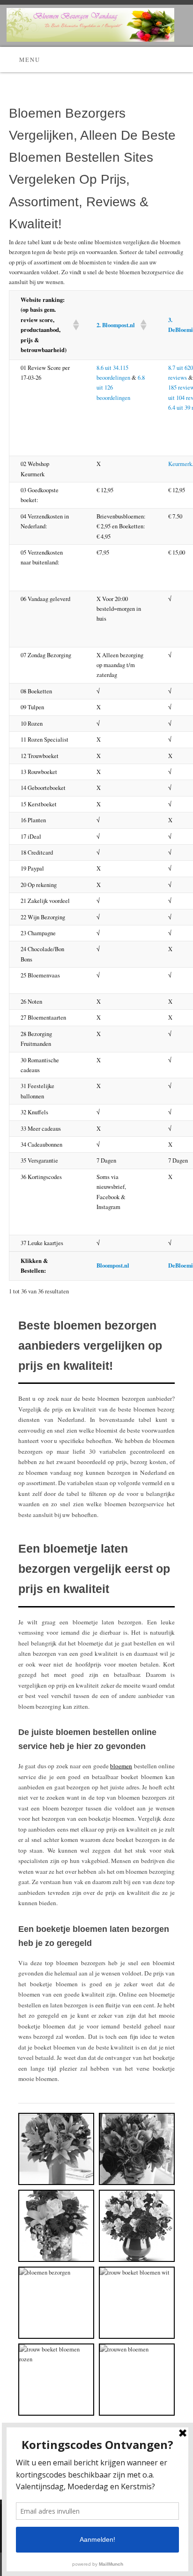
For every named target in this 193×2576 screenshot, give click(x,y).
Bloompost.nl (113, 1265)
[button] (73, 325)
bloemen (121, 1766)
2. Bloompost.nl (116, 325)
